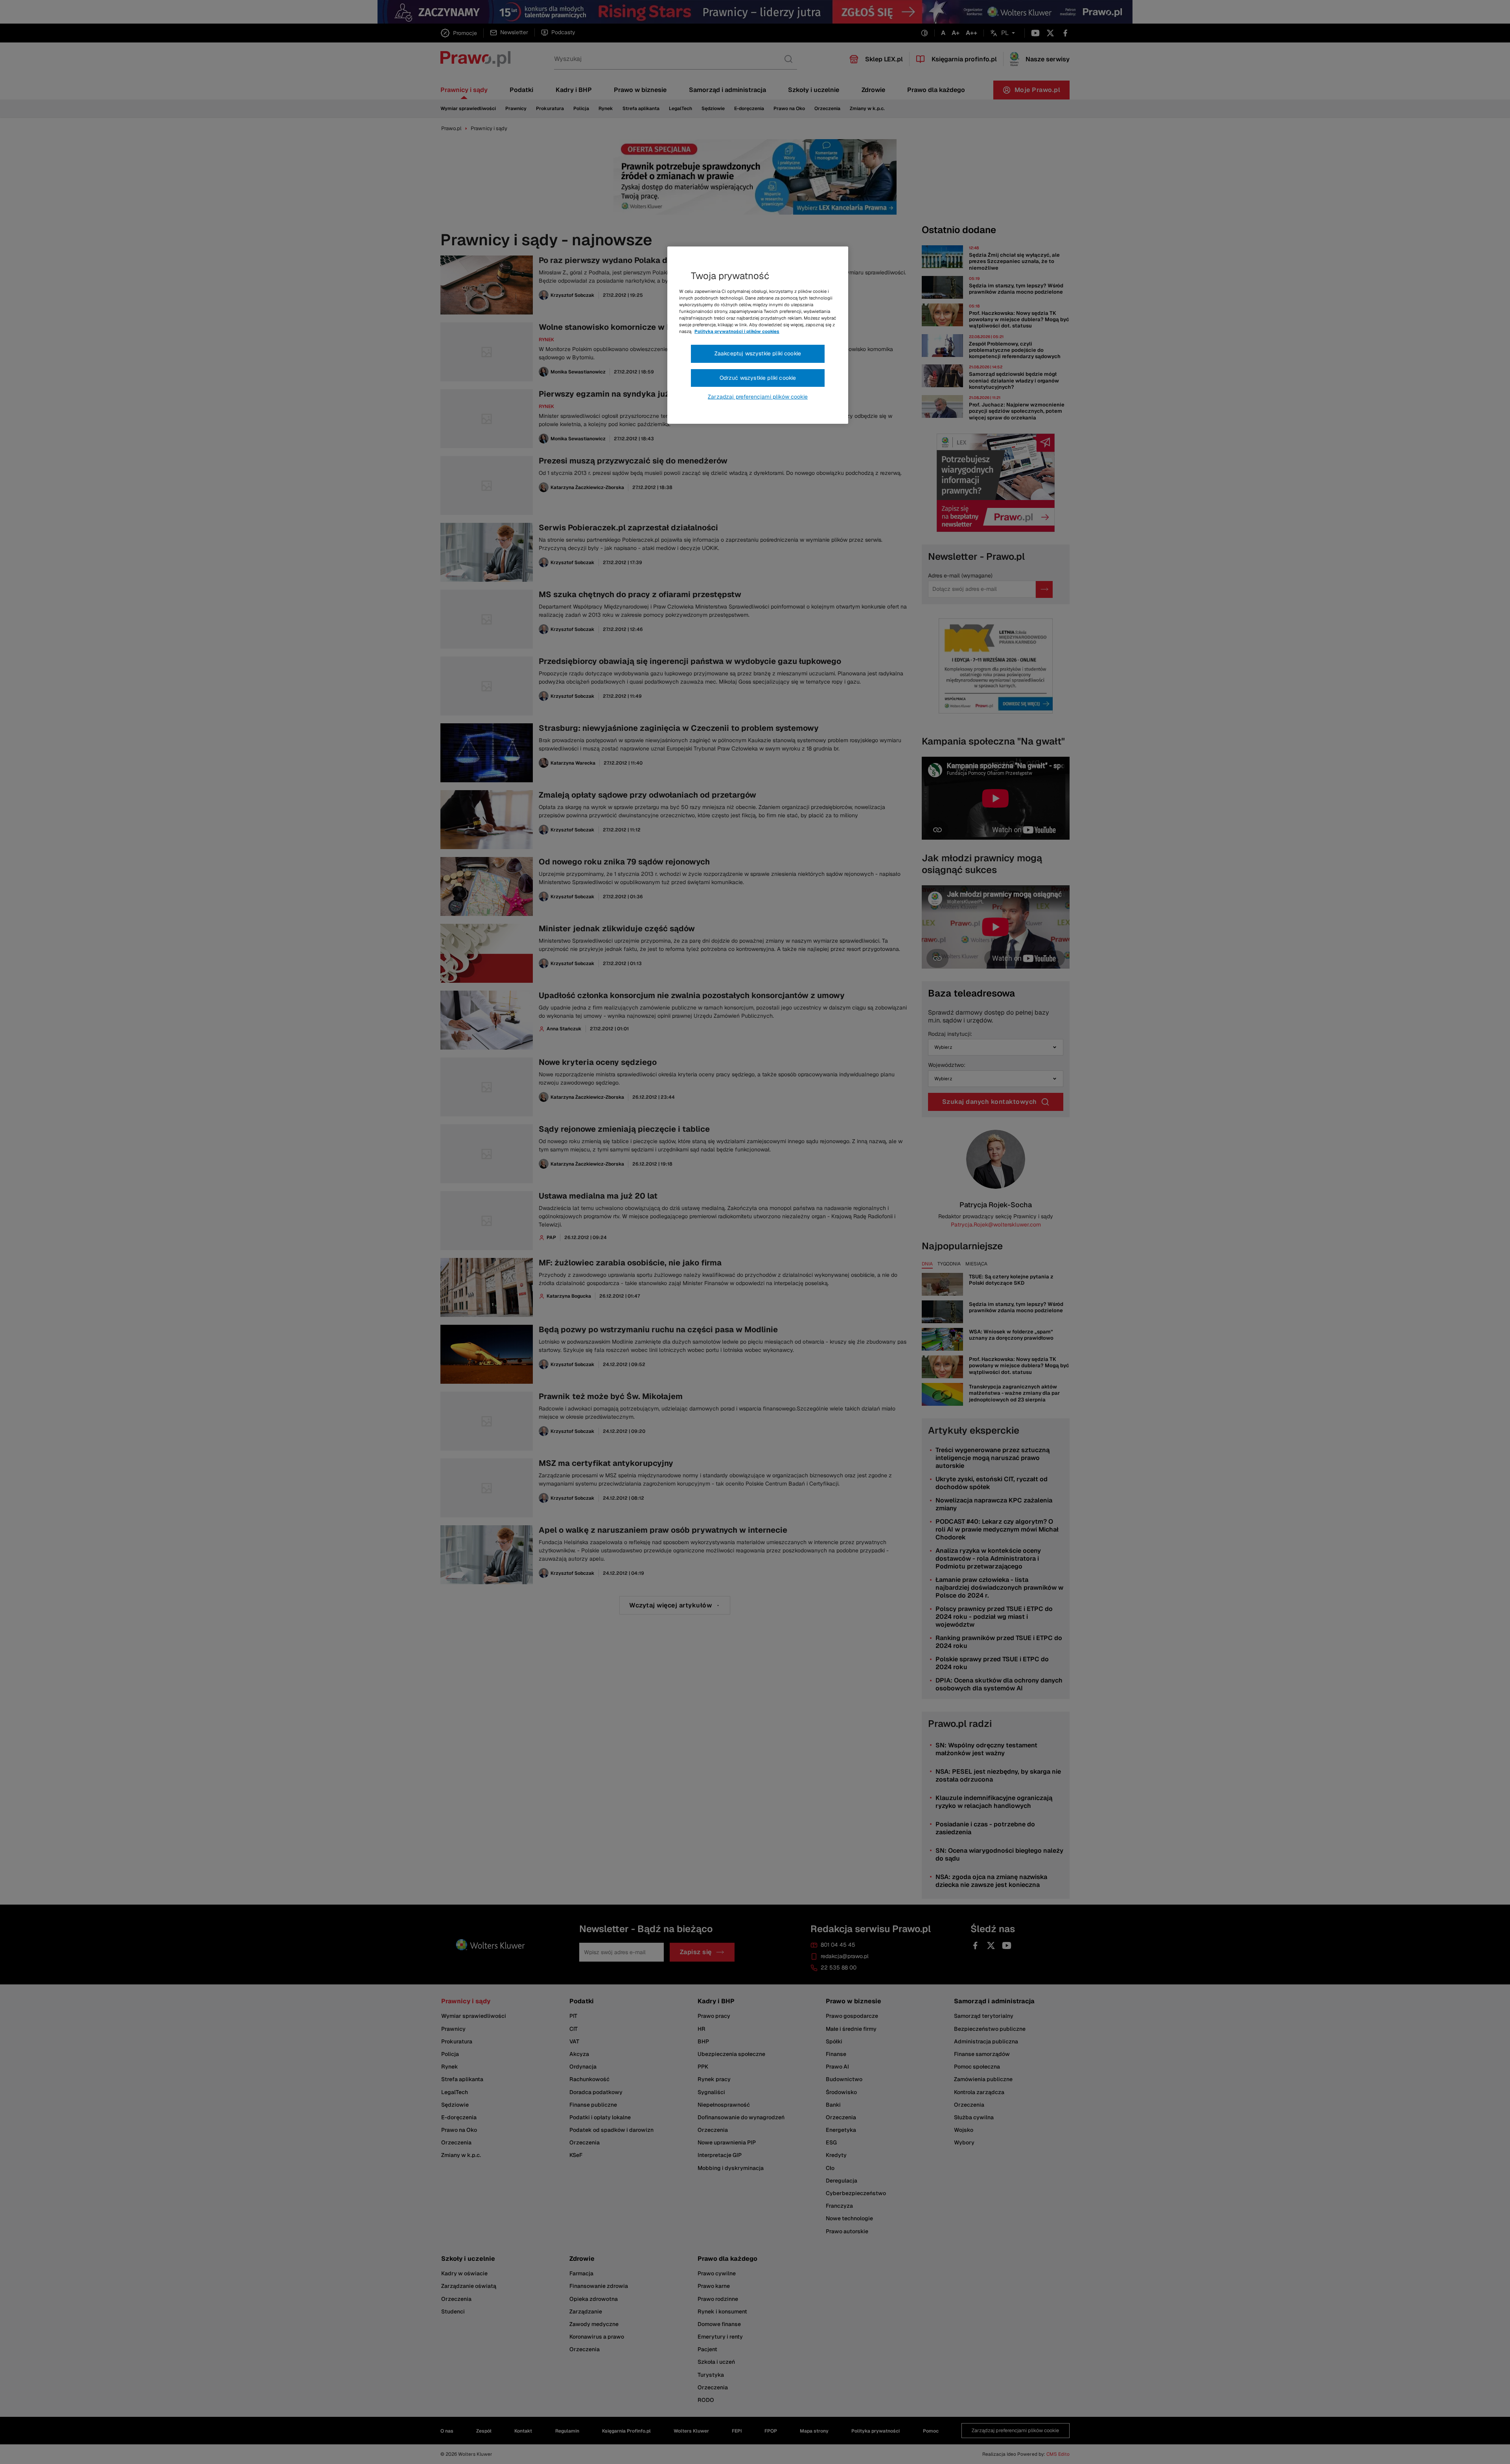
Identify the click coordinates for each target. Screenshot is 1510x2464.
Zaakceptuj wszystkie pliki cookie (758, 353)
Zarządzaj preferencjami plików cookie (758, 397)
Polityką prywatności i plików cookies (737, 331)
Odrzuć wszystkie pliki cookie (758, 378)
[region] (758, 335)
